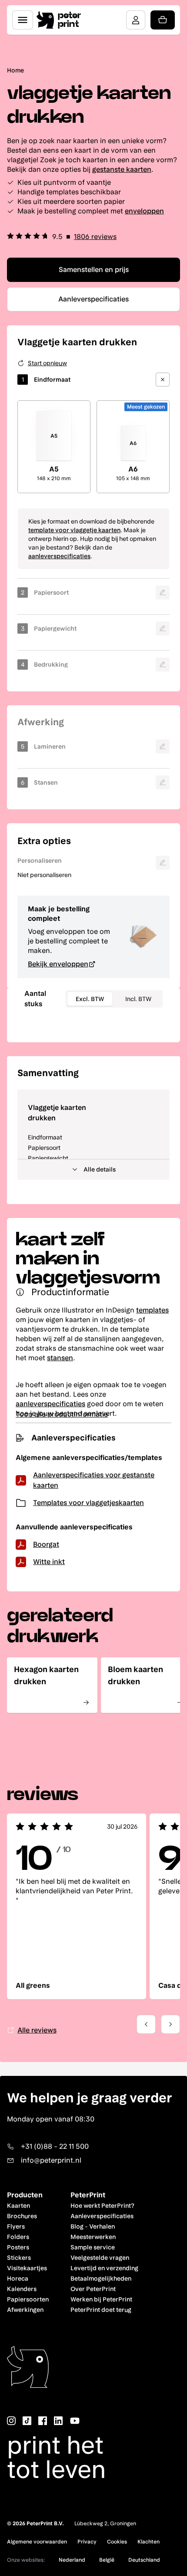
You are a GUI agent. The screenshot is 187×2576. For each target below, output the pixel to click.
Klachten (149, 2542)
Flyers (16, 2226)
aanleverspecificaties (59, 556)
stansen (60, 1358)
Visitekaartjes (27, 2268)
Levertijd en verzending (104, 2268)
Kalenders (22, 2289)
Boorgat (46, 1544)
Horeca (18, 2278)
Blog (77, 2226)
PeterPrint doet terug (101, 2310)
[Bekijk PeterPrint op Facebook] (43, 2421)
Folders (18, 2237)
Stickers (19, 2258)
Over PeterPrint (93, 2289)
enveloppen (144, 211)
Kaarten (18, 2206)
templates (152, 1310)
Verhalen (102, 2226)
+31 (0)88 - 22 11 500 (55, 2146)
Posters (18, 2247)
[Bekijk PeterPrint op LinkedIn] (58, 2421)
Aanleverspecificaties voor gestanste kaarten (94, 1480)
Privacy (87, 2542)
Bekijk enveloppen (58, 964)
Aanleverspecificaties (102, 2216)
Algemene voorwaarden (37, 2542)
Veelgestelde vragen (100, 2258)
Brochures (22, 2216)
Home (15, 70)
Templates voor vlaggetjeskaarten (88, 1503)
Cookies (117, 2542)
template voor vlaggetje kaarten (74, 530)
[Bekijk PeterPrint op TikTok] (27, 2421)
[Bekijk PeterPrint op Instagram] (11, 2421)
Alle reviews (37, 2030)
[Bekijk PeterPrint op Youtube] (75, 2421)
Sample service (93, 2247)
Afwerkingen (25, 2310)
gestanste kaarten (122, 169)
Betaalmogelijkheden (101, 2278)
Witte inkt (49, 1562)
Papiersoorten (28, 2299)
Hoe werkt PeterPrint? (102, 2206)
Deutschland (144, 2560)
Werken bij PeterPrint (101, 2299)
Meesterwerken (93, 2237)
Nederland (72, 2560)
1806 (95, 237)
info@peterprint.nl (51, 2160)
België (107, 2560)
